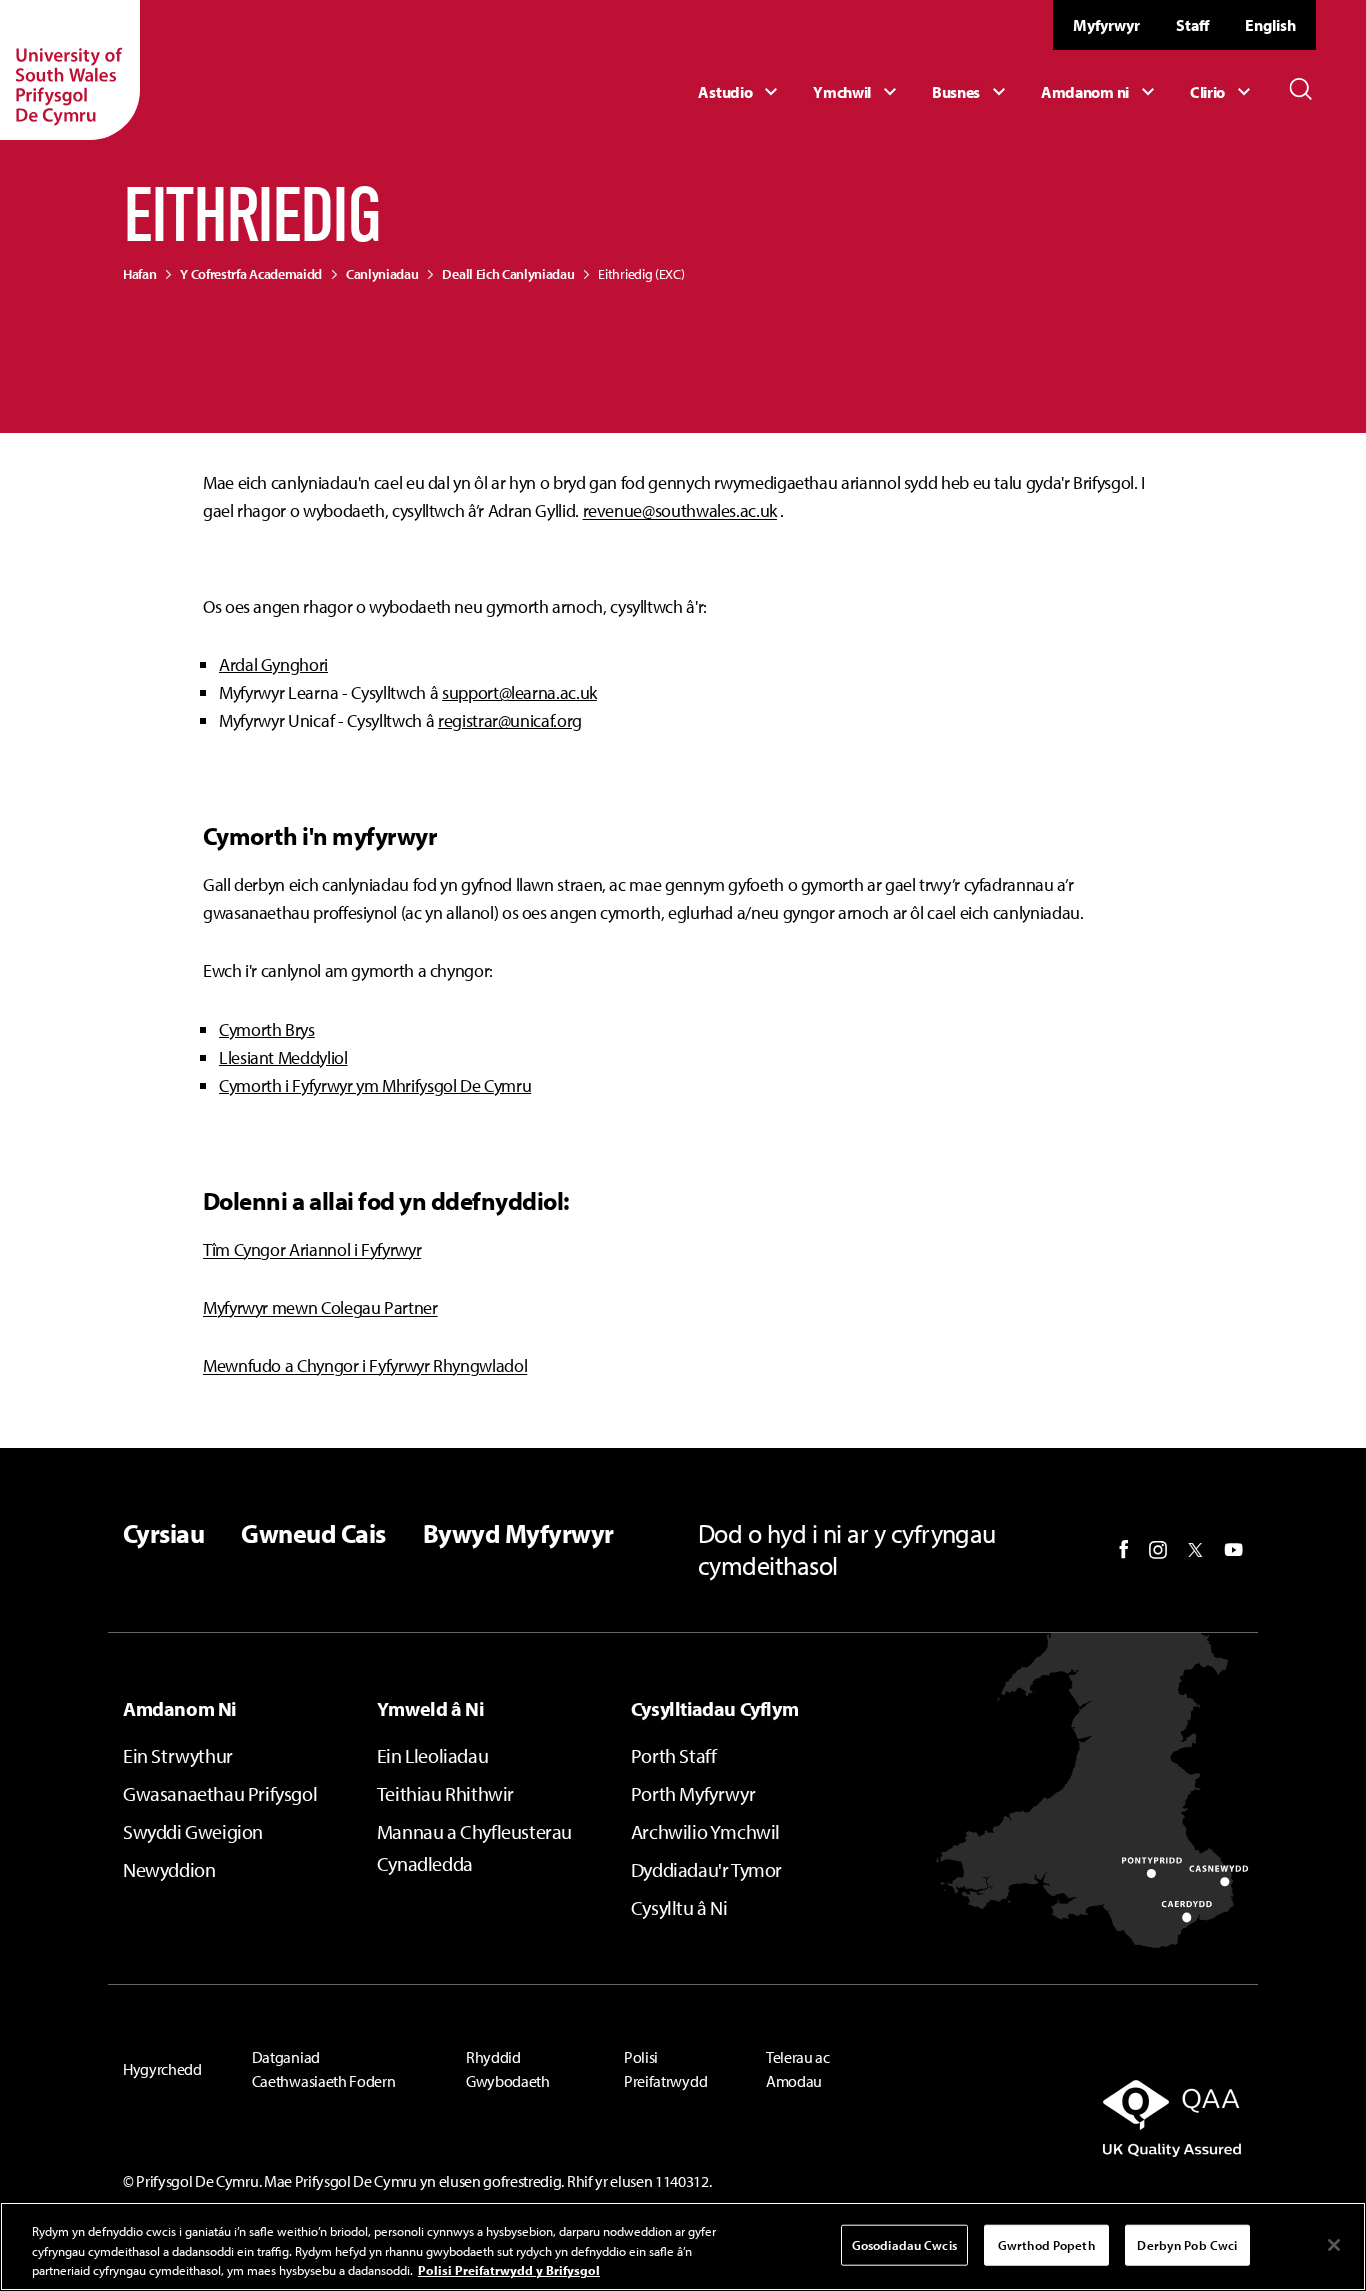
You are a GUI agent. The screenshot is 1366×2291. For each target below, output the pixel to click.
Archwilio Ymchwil (705, 1831)
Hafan (139, 274)
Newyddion (169, 1869)
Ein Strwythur (178, 1755)
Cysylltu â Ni (679, 1907)
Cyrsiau (163, 1534)
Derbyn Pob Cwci (1187, 2244)
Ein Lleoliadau (432, 1755)
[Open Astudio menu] (740, 92)
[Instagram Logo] (1158, 1550)
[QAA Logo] (1066, 2118)
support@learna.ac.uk (519, 692)
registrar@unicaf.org (510, 720)
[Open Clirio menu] (1223, 92)
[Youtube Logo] (1233, 1550)
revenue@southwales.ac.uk (680, 510)
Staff (1192, 25)
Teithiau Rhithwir (445, 1793)
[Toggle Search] (1301, 89)
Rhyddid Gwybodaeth (508, 2069)
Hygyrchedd (162, 2069)
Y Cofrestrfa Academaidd (251, 274)
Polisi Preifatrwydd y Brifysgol (509, 2270)
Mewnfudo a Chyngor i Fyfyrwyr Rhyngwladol (365, 1365)
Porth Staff (674, 1755)
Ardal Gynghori (273, 664)
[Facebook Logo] (1124, 1549)
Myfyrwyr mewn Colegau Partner (320, 1307)
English (1270, 25)
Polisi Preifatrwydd (665, 2069)
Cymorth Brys (267, 1029)
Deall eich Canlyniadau (508, 274)
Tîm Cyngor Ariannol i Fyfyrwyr (312, 1249)
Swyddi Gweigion (193, 1831)
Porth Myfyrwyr (693, 1793)
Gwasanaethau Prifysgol (220, 1793)
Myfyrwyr (1106, 25)
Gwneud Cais (313, 1534)
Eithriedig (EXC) (641, 274)
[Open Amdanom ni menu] (1100, 92)
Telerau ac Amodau (798, 2069)
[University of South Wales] (70, 70)
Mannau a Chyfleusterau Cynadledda (474, 1847)
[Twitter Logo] (1195, 1550)
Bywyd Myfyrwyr (518, 1534)
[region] (683, 2246)
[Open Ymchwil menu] (857, 92)
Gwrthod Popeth (1046, 2244)
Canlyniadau (382, 274)
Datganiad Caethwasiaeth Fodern (324, 2069)
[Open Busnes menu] (971, 92)
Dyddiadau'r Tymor (706, 1869)
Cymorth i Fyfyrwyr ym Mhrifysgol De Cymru (375, 1085)
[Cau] (1334, 2245)
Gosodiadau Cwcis (904, 2244)
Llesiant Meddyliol (283, 1057)
